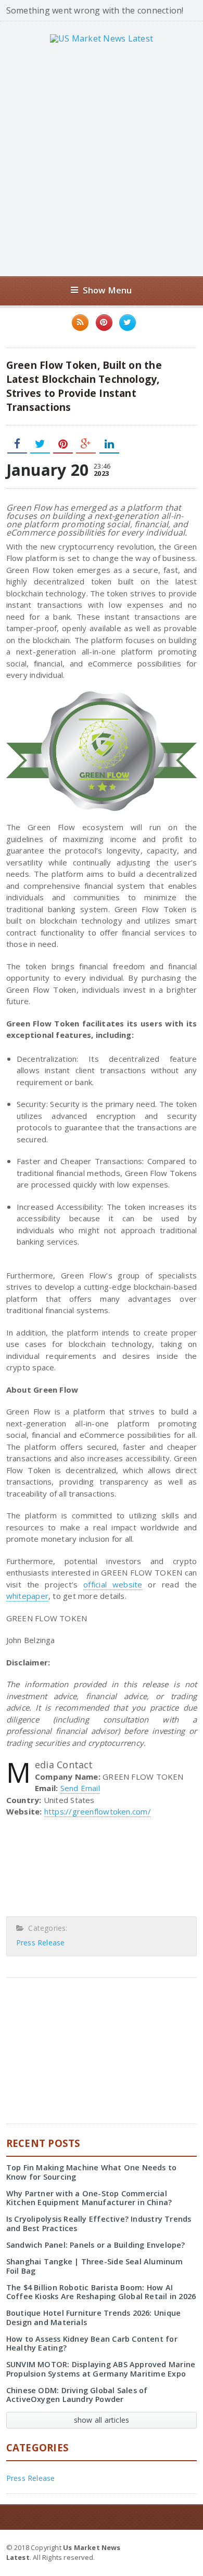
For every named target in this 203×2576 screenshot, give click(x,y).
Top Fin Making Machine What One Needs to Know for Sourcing (92, 2172)
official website (113, 1584)
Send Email (80, 1788)
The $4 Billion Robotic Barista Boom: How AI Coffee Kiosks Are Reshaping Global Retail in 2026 (101, 2292)
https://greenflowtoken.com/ (98, 1811)
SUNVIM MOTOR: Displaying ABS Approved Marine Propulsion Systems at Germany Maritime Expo (101, 2369)
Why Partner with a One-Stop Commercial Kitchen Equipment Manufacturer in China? (89, 2198)
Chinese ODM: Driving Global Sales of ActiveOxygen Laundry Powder (77, 2395)
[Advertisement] (102, 159)
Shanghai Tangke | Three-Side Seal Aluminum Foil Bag (94, 2266)
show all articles (102, 2420)
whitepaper (27, 1596)
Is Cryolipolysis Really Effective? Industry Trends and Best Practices (99, 2223)
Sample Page (171, 2547)
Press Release (41, 1943)
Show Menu (107, 290)
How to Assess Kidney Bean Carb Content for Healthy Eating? (92, 2343)
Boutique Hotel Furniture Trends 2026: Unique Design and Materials (94, 2317)
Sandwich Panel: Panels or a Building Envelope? (96, 2245)
